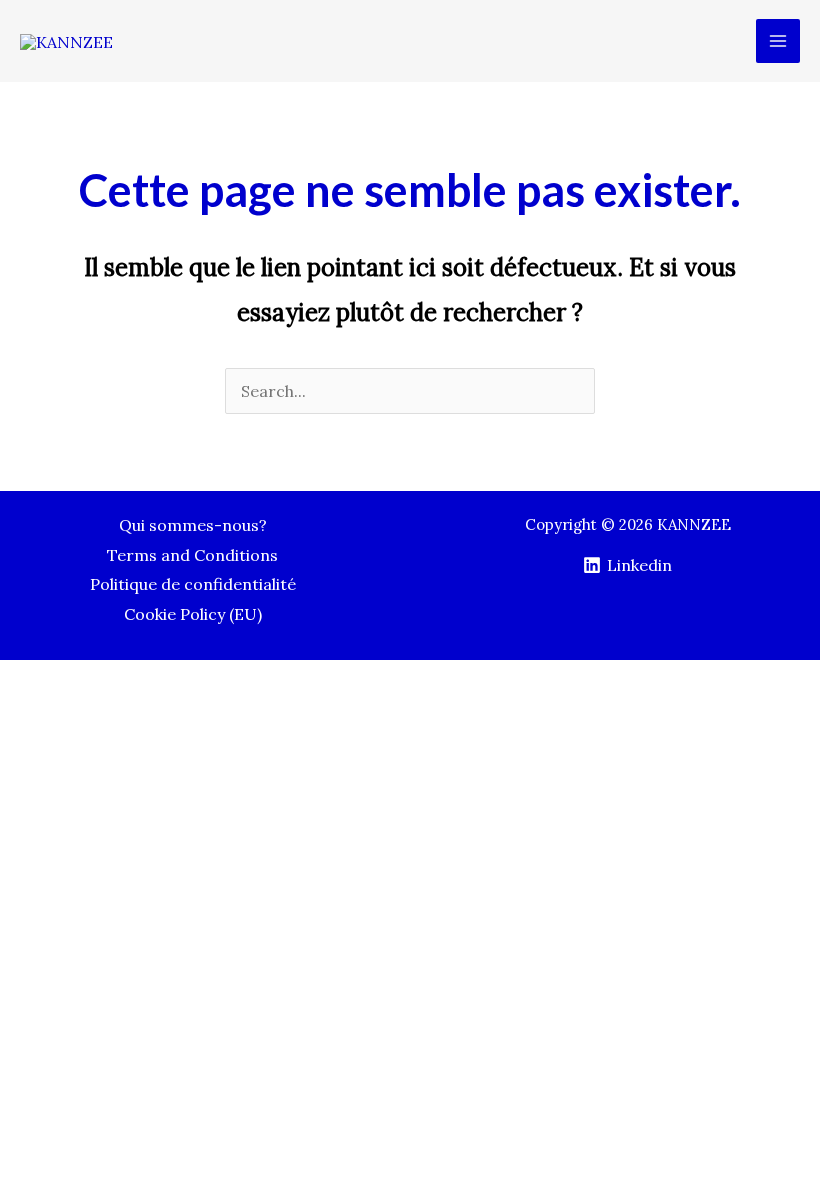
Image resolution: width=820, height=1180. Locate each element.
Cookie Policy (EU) (193, 614)
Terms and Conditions (192, 555)
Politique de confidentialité (193, 584)
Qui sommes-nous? (193, 525)
